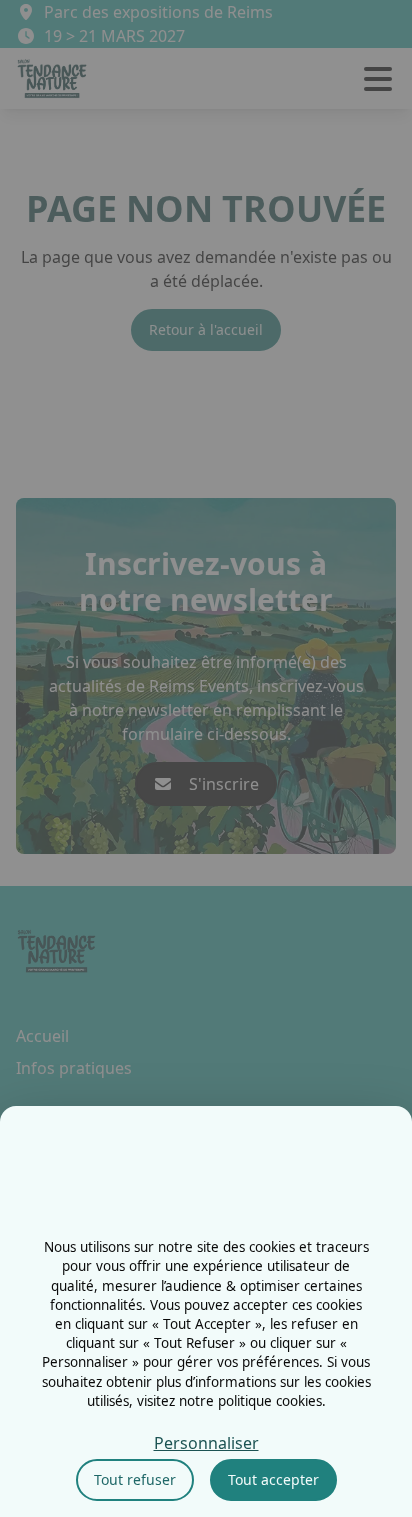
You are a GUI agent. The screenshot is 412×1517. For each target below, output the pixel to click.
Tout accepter (273, 1479)
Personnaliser (206, 1443)
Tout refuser (135, 1479)
